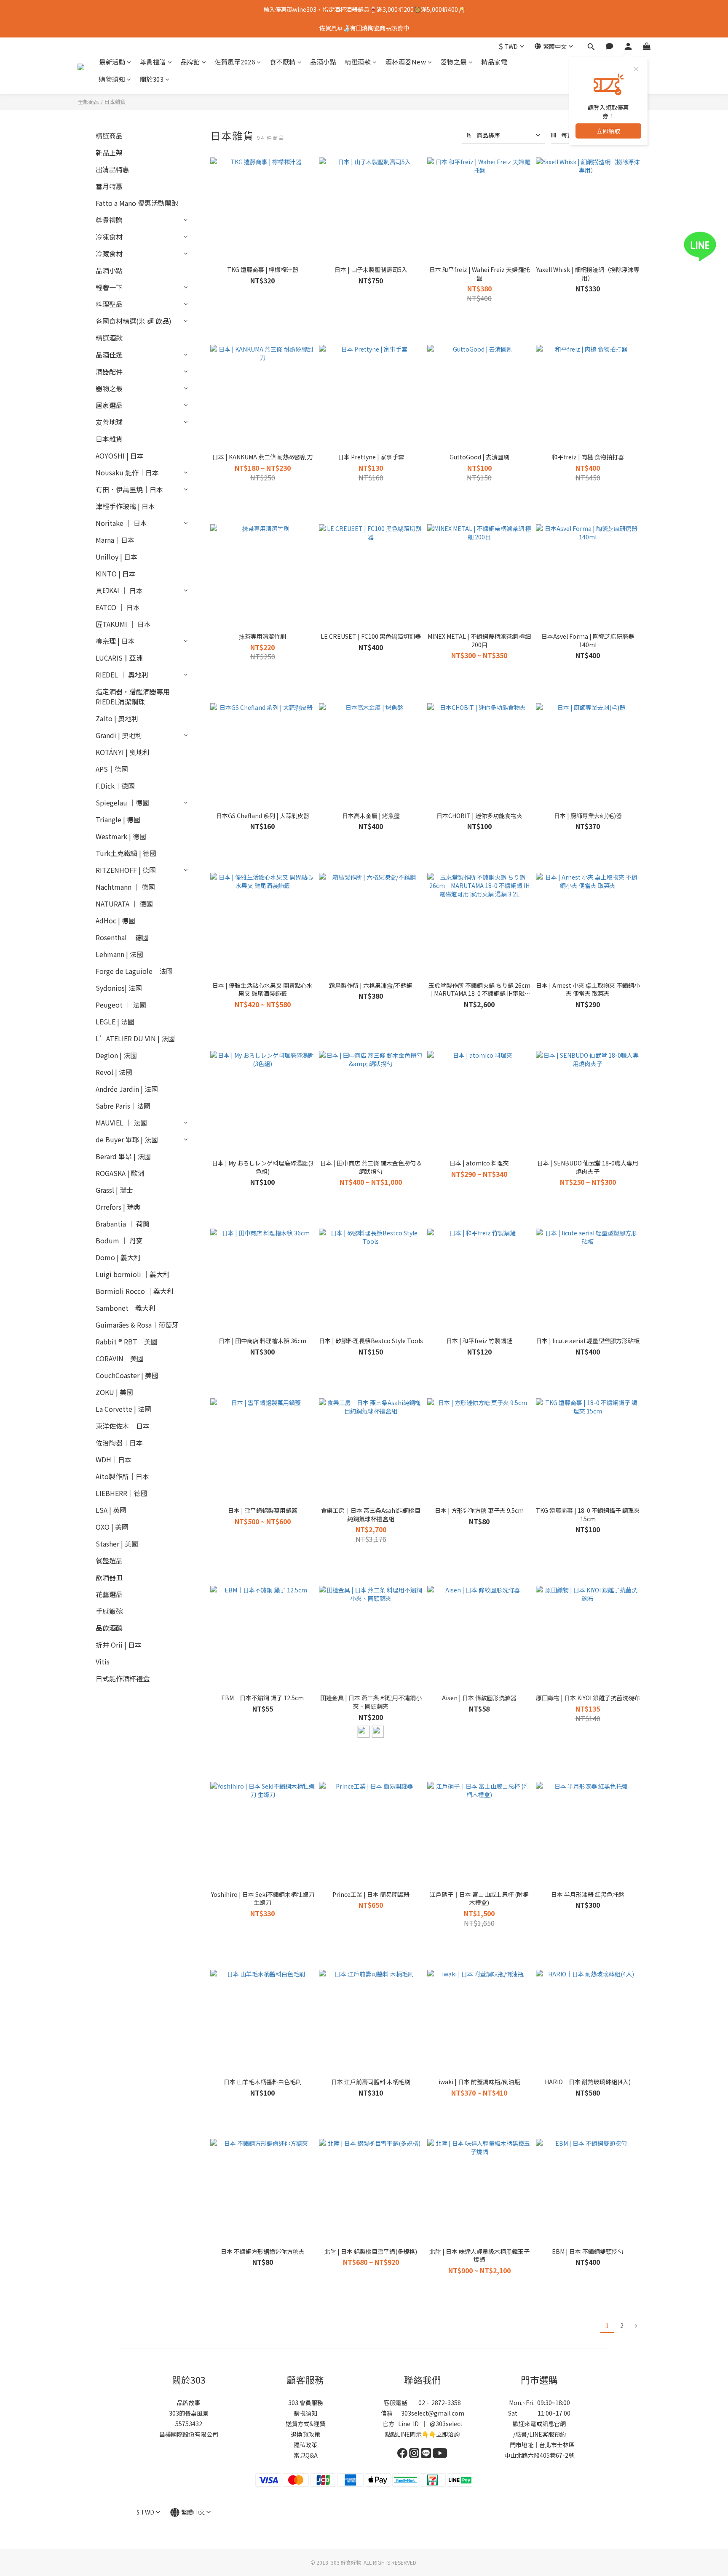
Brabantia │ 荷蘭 (123, 1224)
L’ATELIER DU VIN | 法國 (135, 1038)
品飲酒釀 (109, 1628)
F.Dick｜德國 (115, 786)
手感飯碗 (109, 1611)
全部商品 (88, 102)
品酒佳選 (109, 355)
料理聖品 (109, 304)
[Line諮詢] (712, 247)
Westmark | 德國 (121, 836)
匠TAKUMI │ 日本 (123, 624)
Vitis (103, 1661)
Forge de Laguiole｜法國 (134, 971)
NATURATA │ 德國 (124, 904)
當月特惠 (109, 186)
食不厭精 (283, 62)
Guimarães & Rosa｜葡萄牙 (137, 1325)
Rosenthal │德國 (122, 937)
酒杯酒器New (406, 62)
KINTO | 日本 (116, 573)
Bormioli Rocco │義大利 (135, 1291)
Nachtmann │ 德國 (125, 887)
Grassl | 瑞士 (114, 1190)
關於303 (152, 79)
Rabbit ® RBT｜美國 (127, 1341)
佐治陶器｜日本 (119, 1443)
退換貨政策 (305, 2434)
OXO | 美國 (112, 1527)
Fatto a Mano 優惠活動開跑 (137, 203)
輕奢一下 (109, 287)
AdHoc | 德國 (115, 920)
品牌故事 (189, 2403)
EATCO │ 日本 (118, 607)
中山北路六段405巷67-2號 (539, 2455)
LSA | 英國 (111, 1510)
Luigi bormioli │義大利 (133, 1274)
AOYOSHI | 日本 (120, 456)
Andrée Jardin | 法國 (127, 1089)
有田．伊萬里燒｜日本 (129, 489)
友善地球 (109, 422)
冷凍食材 (109, 237)
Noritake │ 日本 (121, 523)
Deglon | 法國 (116, 1055)
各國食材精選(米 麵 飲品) (134, 321)
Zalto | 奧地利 (117, 718)
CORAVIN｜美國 (120, 1358)
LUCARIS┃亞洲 (119, 658)
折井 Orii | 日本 (119, 1645)
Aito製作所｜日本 (122, 1476)
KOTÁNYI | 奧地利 (123, 752)
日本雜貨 (115, 102)
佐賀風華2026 (235, 62)
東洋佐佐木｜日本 (123, 1426)
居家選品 (109, 405)
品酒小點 (323, 62)
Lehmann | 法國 (119, 954)
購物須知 (112, 79)
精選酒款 (358, 62)
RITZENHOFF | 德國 (126, 870)
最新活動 (112, 62)
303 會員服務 (306, 2403)
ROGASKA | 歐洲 (120, 1173)
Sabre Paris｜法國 (123, 1106)
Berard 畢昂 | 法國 (123, 1156)
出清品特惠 (112, 169)
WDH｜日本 (114, 1459)
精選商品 (109, 136)
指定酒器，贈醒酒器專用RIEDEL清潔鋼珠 (133, 696)
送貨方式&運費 (305, 2424)
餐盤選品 (109, 1560)
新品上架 (109, 152)
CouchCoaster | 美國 (127, 1375)
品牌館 (190, 62)
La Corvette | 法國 (123, 1409)
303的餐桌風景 (189, 2413)
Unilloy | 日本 (116, 557)
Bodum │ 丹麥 (119, 1240)
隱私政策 (305, 2445)
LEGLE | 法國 (115, 1021)
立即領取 (608, 131)
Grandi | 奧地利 (119, 735)
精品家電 (494, 62)
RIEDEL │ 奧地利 (122, 675)
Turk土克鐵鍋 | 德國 (126, 853)
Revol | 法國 (114, 1072)
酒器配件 (109, 371)
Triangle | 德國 (118, 819)
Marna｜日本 (115, 540)
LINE (536, 2434)
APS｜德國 (112, 769)
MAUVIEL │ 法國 (121, 1123)
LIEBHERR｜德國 (122, 1493)
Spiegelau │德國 (122, 803)
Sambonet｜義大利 (126, 1308)
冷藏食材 (109, 253)
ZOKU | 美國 (114, 1392)
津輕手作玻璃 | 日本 (125, 506)
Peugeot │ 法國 (121, 1005)
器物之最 (454, 62)
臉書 (521, 2434)
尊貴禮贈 (153, 62)
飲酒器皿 (109, 1577)
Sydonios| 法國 (119, 988)
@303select (446, 2424)
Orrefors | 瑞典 (118, 1207)
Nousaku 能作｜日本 (127, 472)
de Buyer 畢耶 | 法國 (127, 1139)
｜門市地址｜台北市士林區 (539, 2445)
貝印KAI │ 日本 (119, 590)
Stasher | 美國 (117, 1544)
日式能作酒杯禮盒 (123, 1678)
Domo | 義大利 (118, 1257)
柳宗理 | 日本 (115, 641)
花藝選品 (109, 1594)
